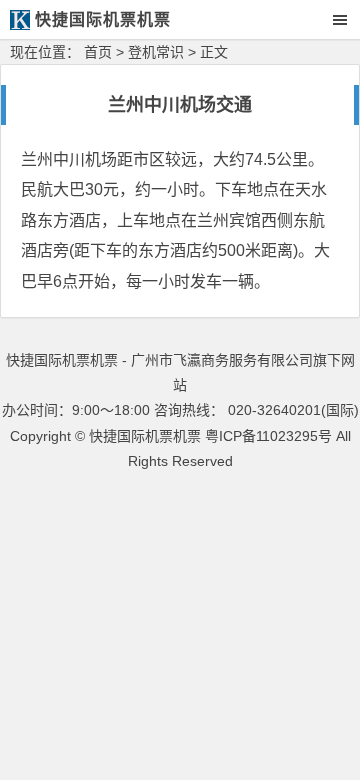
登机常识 (156, 52)
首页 (98, 52)
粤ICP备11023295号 (268, 436)
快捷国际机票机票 (145, 436)
